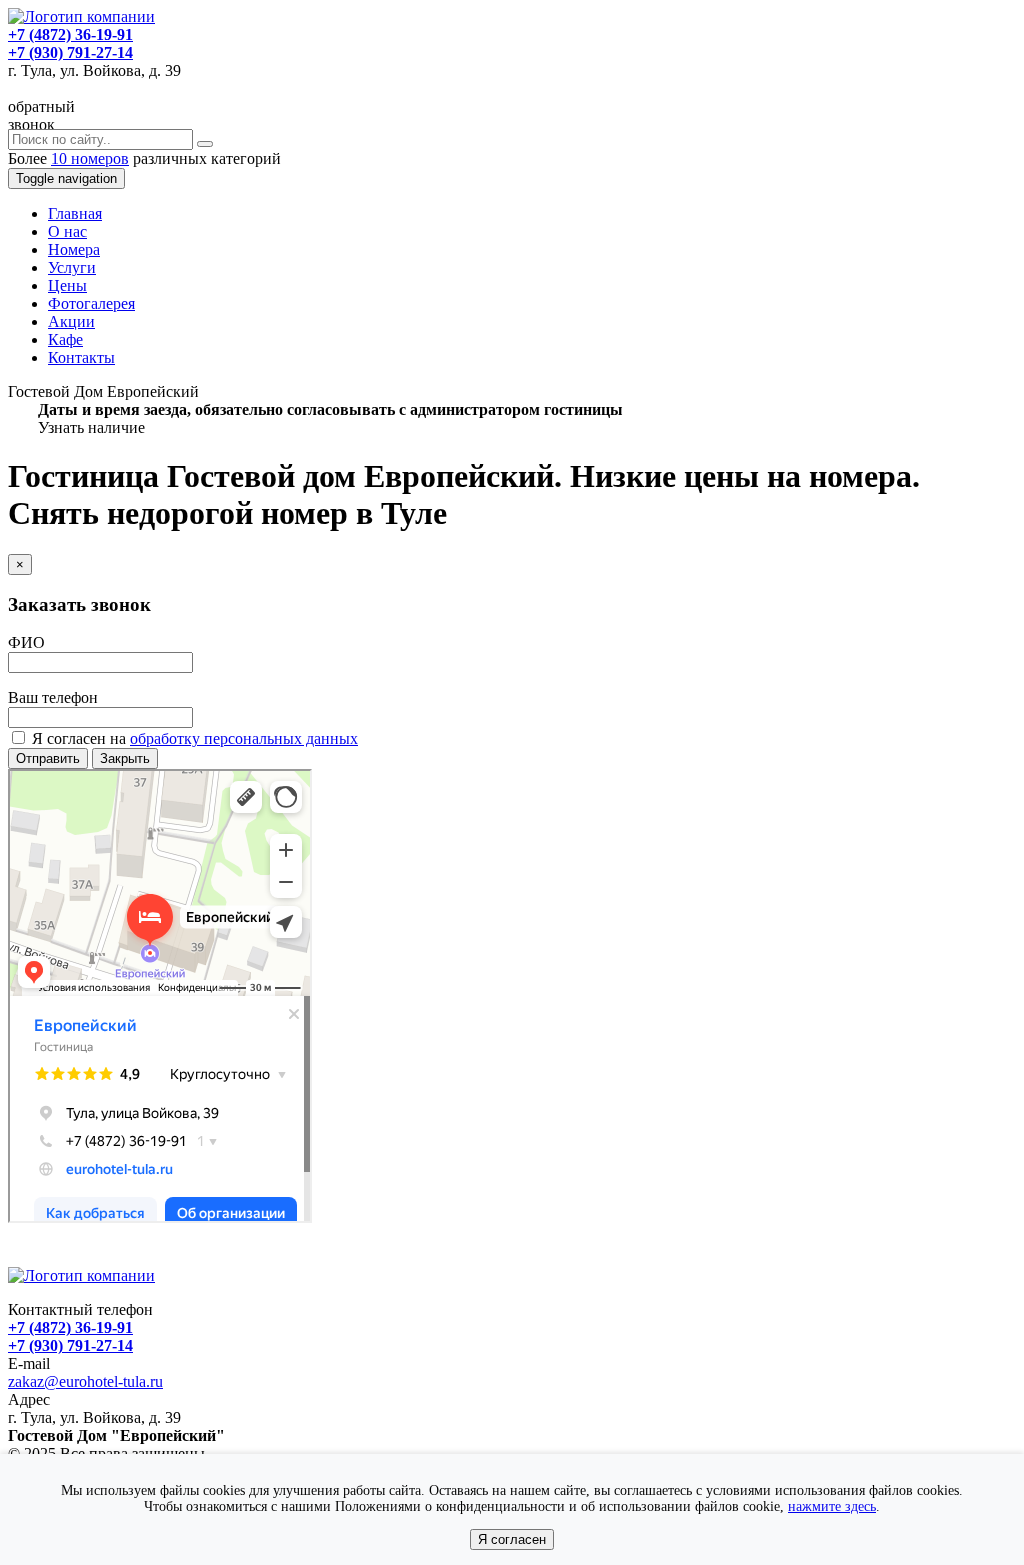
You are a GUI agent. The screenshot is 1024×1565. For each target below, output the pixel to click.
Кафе (65, 339)
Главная (75, 213)
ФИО (26, 642)
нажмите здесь (832, 1506)
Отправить (48, 758)
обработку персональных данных (244, 738)
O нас (67, 231)
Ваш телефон (53, 697)
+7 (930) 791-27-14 (70, 52)
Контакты (81, 357)
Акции (71, 321)
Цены (67, 285)
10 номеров (90, 158)
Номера (74, 249)
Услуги (72, 267)
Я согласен (512, 1539)
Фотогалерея (91, 303)
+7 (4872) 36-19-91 (70, 34)
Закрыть (125, 758)
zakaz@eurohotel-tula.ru (85, 1381)
